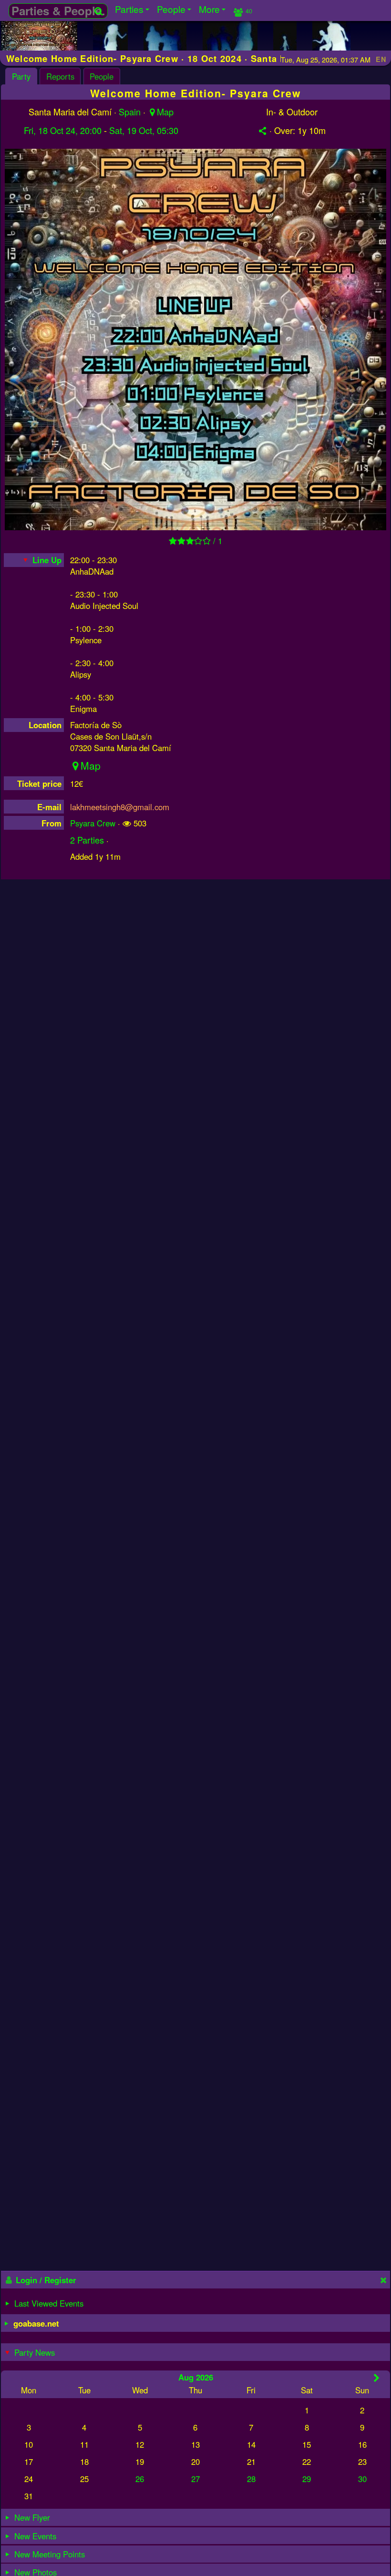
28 (251, 2479)
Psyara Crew (93, 823)
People (102, 76)
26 (140, 2479)
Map (165, 112)
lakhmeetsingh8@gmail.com (120, 807)
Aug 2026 (196, 2377)
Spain (130, 112)
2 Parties (87, 840)
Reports (60, 76)
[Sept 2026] (376, 2378)
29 (307, 2479)
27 (195, 2479)
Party (21, 76)
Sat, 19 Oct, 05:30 (144, 130)
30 (362, 2479)
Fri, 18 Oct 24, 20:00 (63, 130)
